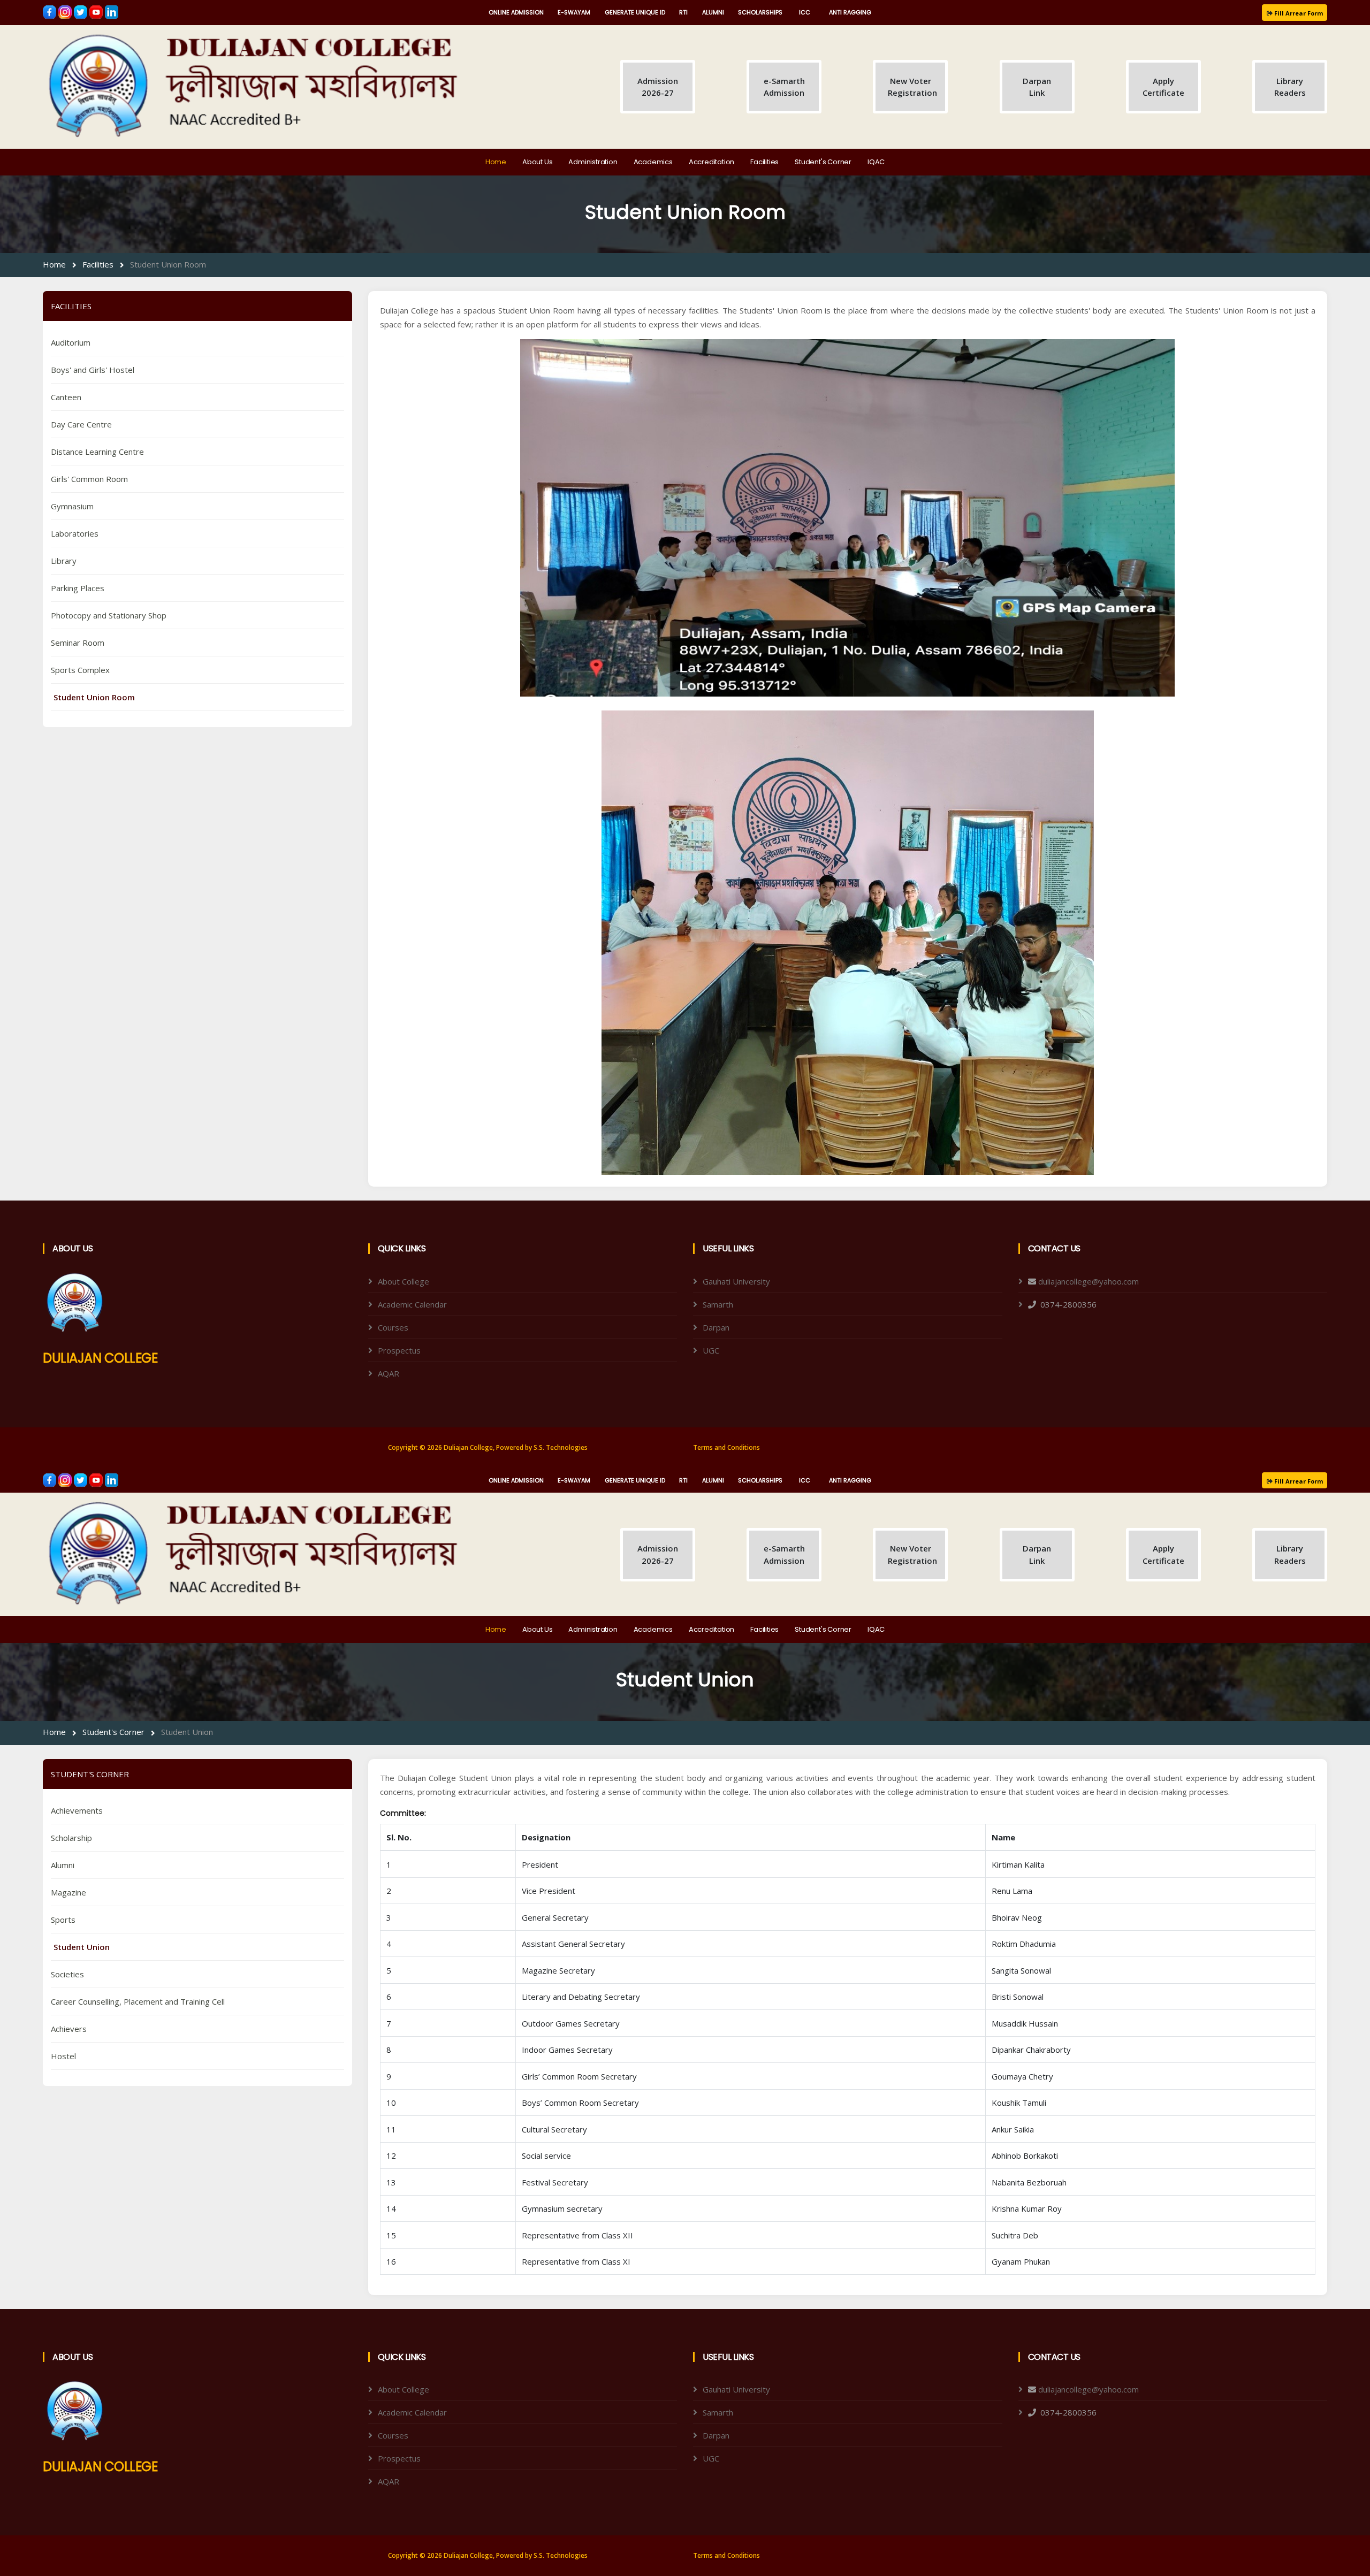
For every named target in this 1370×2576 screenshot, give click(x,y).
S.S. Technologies (561, 1447)
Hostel (63, 2056)
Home (496, 162)
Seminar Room (78, 643)
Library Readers (1290, 87)
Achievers (69, 2029)
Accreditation (711, 162)
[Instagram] (66, 11)
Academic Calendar (412, 1304)
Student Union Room (168, 264)
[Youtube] (97, 11)
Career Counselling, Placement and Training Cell (138, 2001)
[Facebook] (51, 11)
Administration (593, 162)
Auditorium (71, 342)
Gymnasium (72, 506)
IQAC (876, 162)
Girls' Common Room (89, 479)
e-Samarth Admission (784, 87)
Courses (393, 1327)
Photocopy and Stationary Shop (109, 615)
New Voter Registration (912, 87)
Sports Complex (80, 670)
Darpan (716, 1327)
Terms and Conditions (726, 1447)
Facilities (764, 162)
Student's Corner (823, 162)
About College (404, 1281)
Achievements (77, 1810)
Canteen (66, 397)
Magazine (68, 1892)
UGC (711, 1350)
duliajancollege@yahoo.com (1089, 1281)
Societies (67, 1974)
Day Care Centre (81, 424)
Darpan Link (1037, 87)
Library (64, 561)
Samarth (718, 1304)
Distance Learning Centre (97, 452)
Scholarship (71, 1838)
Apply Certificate (1163, 87)
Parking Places (78, 588)
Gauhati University (736, 1281)
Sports (63, 1920)
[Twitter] (82, 11)
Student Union (187, 1732)
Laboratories (75, 533)
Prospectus (399, 1350)
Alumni (63, 1865)
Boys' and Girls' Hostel (93, 370)
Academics (653, 162)
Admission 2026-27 (658, 87)
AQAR (389, 1373)
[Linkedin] (112, 11)
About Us (537, 162)
